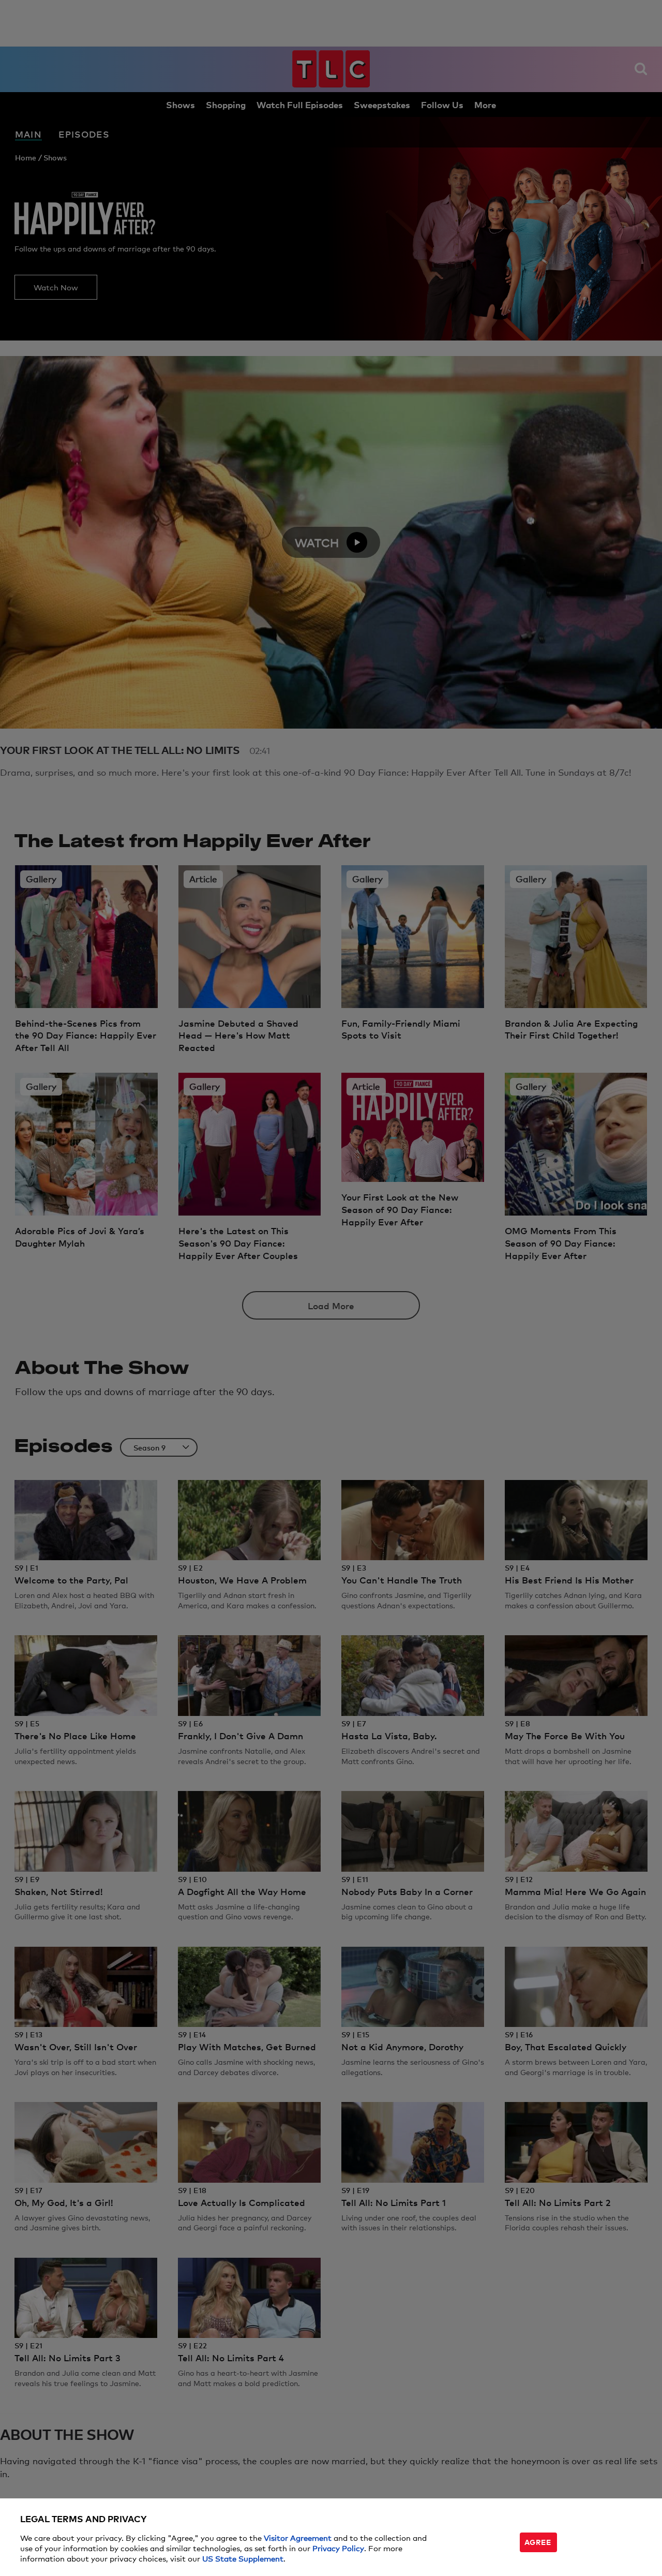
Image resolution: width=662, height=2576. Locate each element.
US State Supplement (243, 2558)
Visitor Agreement (298, 2537)
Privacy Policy (338, 2548)
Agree (538, 2542)
